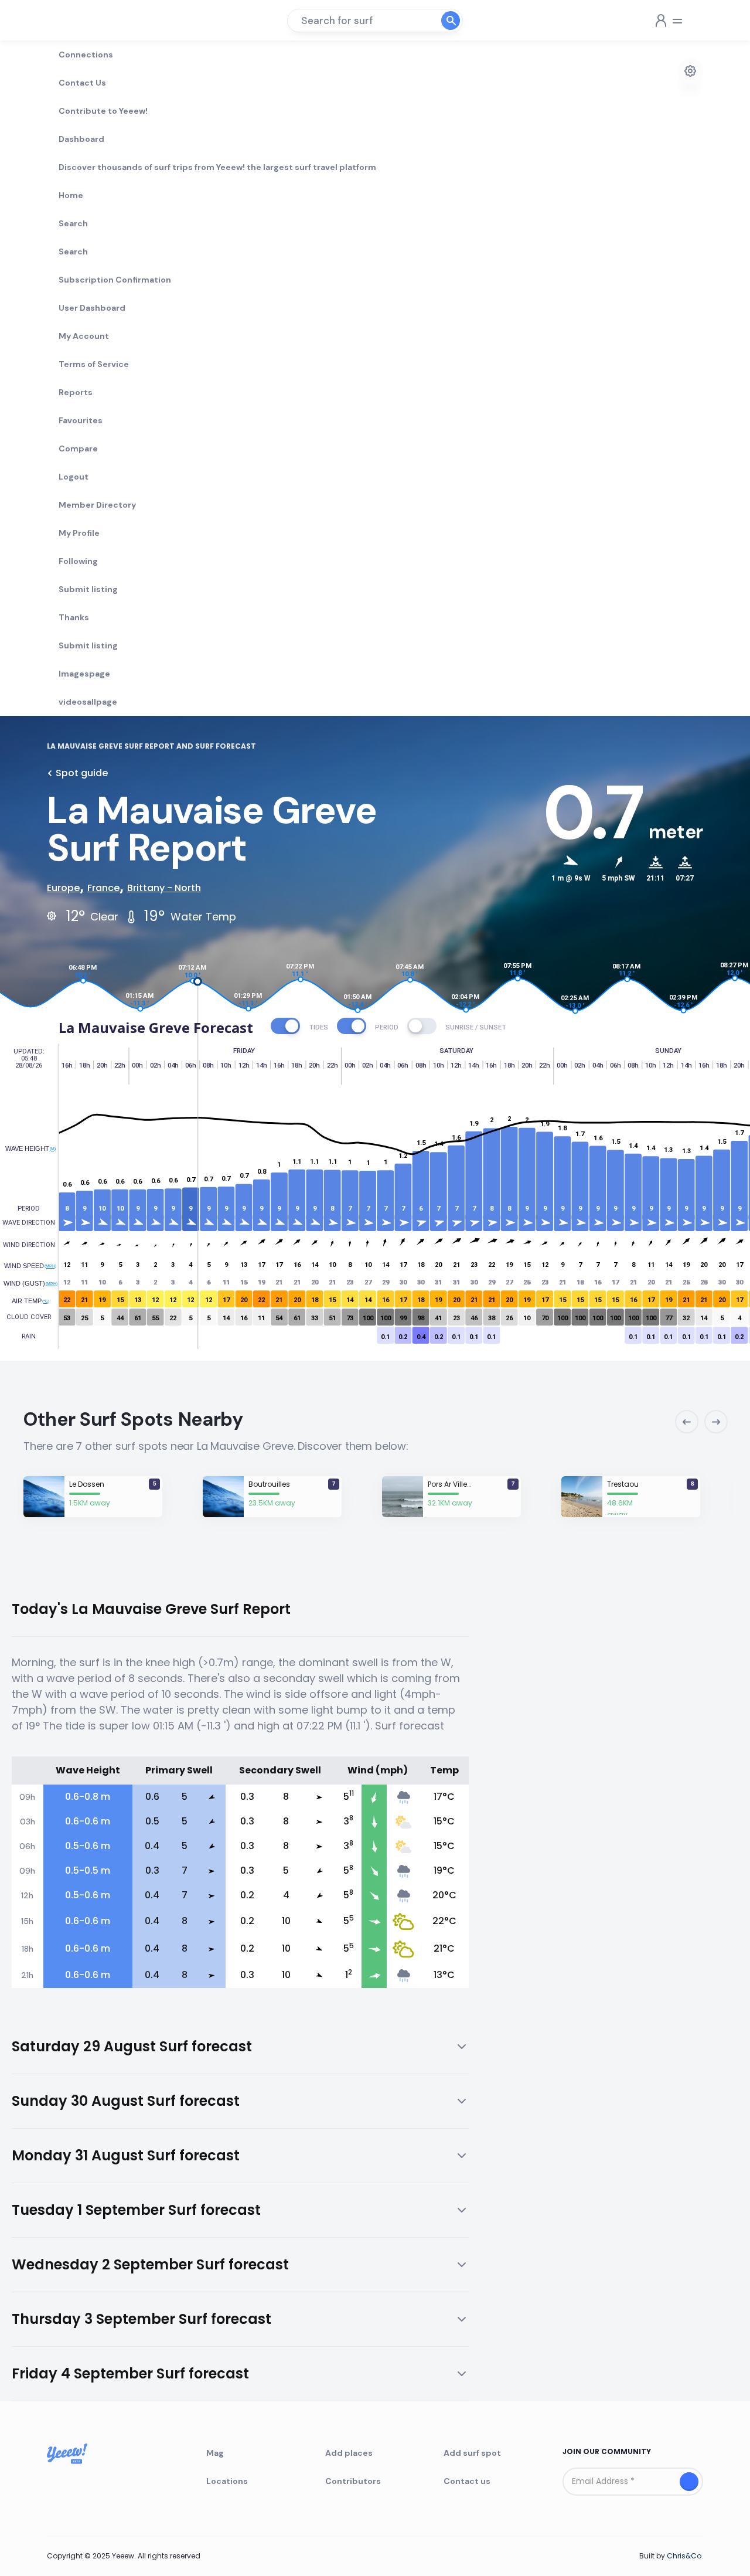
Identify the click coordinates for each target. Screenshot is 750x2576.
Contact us (467, 2481)
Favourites (81, 420)
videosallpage (88, 702)
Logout (74, 477)
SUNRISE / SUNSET (476, 1027)
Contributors (353, 2481)
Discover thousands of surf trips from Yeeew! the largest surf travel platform (217, 167)
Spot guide (82, 773)
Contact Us (82, 83)
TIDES (318, 1027)
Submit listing (88, 589)
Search (73, 223)
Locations (227, 2481)
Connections (86, 55)
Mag (215, 2453)
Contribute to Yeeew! (103, 111)
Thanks (74, 617)
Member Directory (97, 505)
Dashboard (81, 139)
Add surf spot (472, 2453)
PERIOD (387, 1027)
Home (71, 195)
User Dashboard (92, 308)
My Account (84, 336)
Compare (78, 448)
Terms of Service (94, 364)
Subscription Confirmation (115, 280)
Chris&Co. (685, 2556)
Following (78, 561)
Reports (76, 392)
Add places (349, 2453)
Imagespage (84, 674)
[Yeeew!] (90, 21)
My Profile (79, 533)
